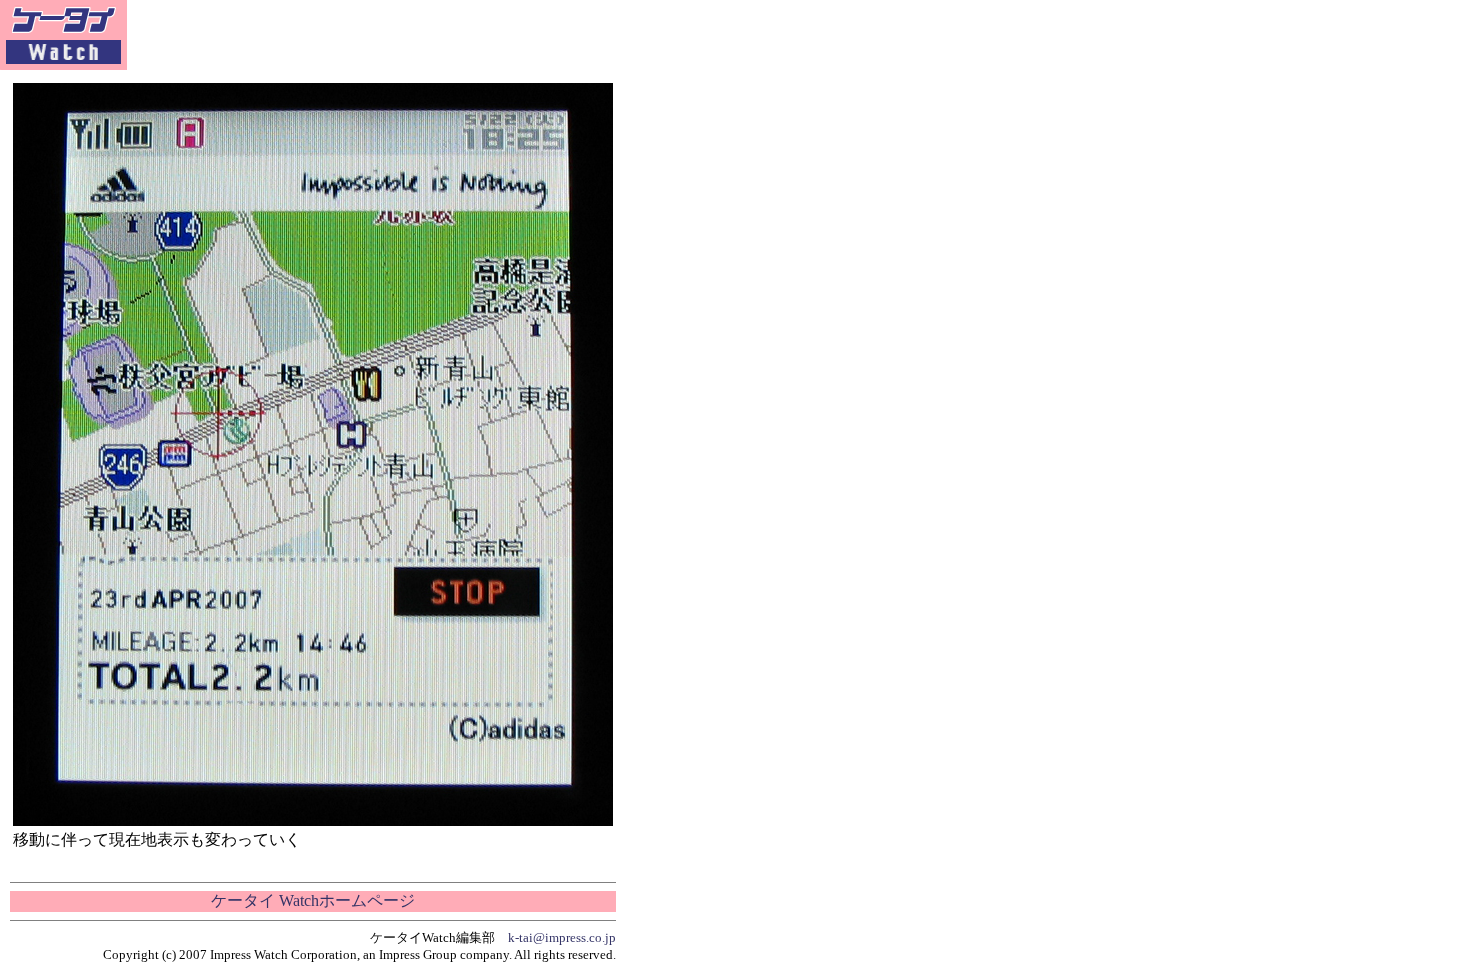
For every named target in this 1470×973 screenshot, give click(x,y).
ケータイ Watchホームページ (313, 900)
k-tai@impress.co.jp (562, 937)
